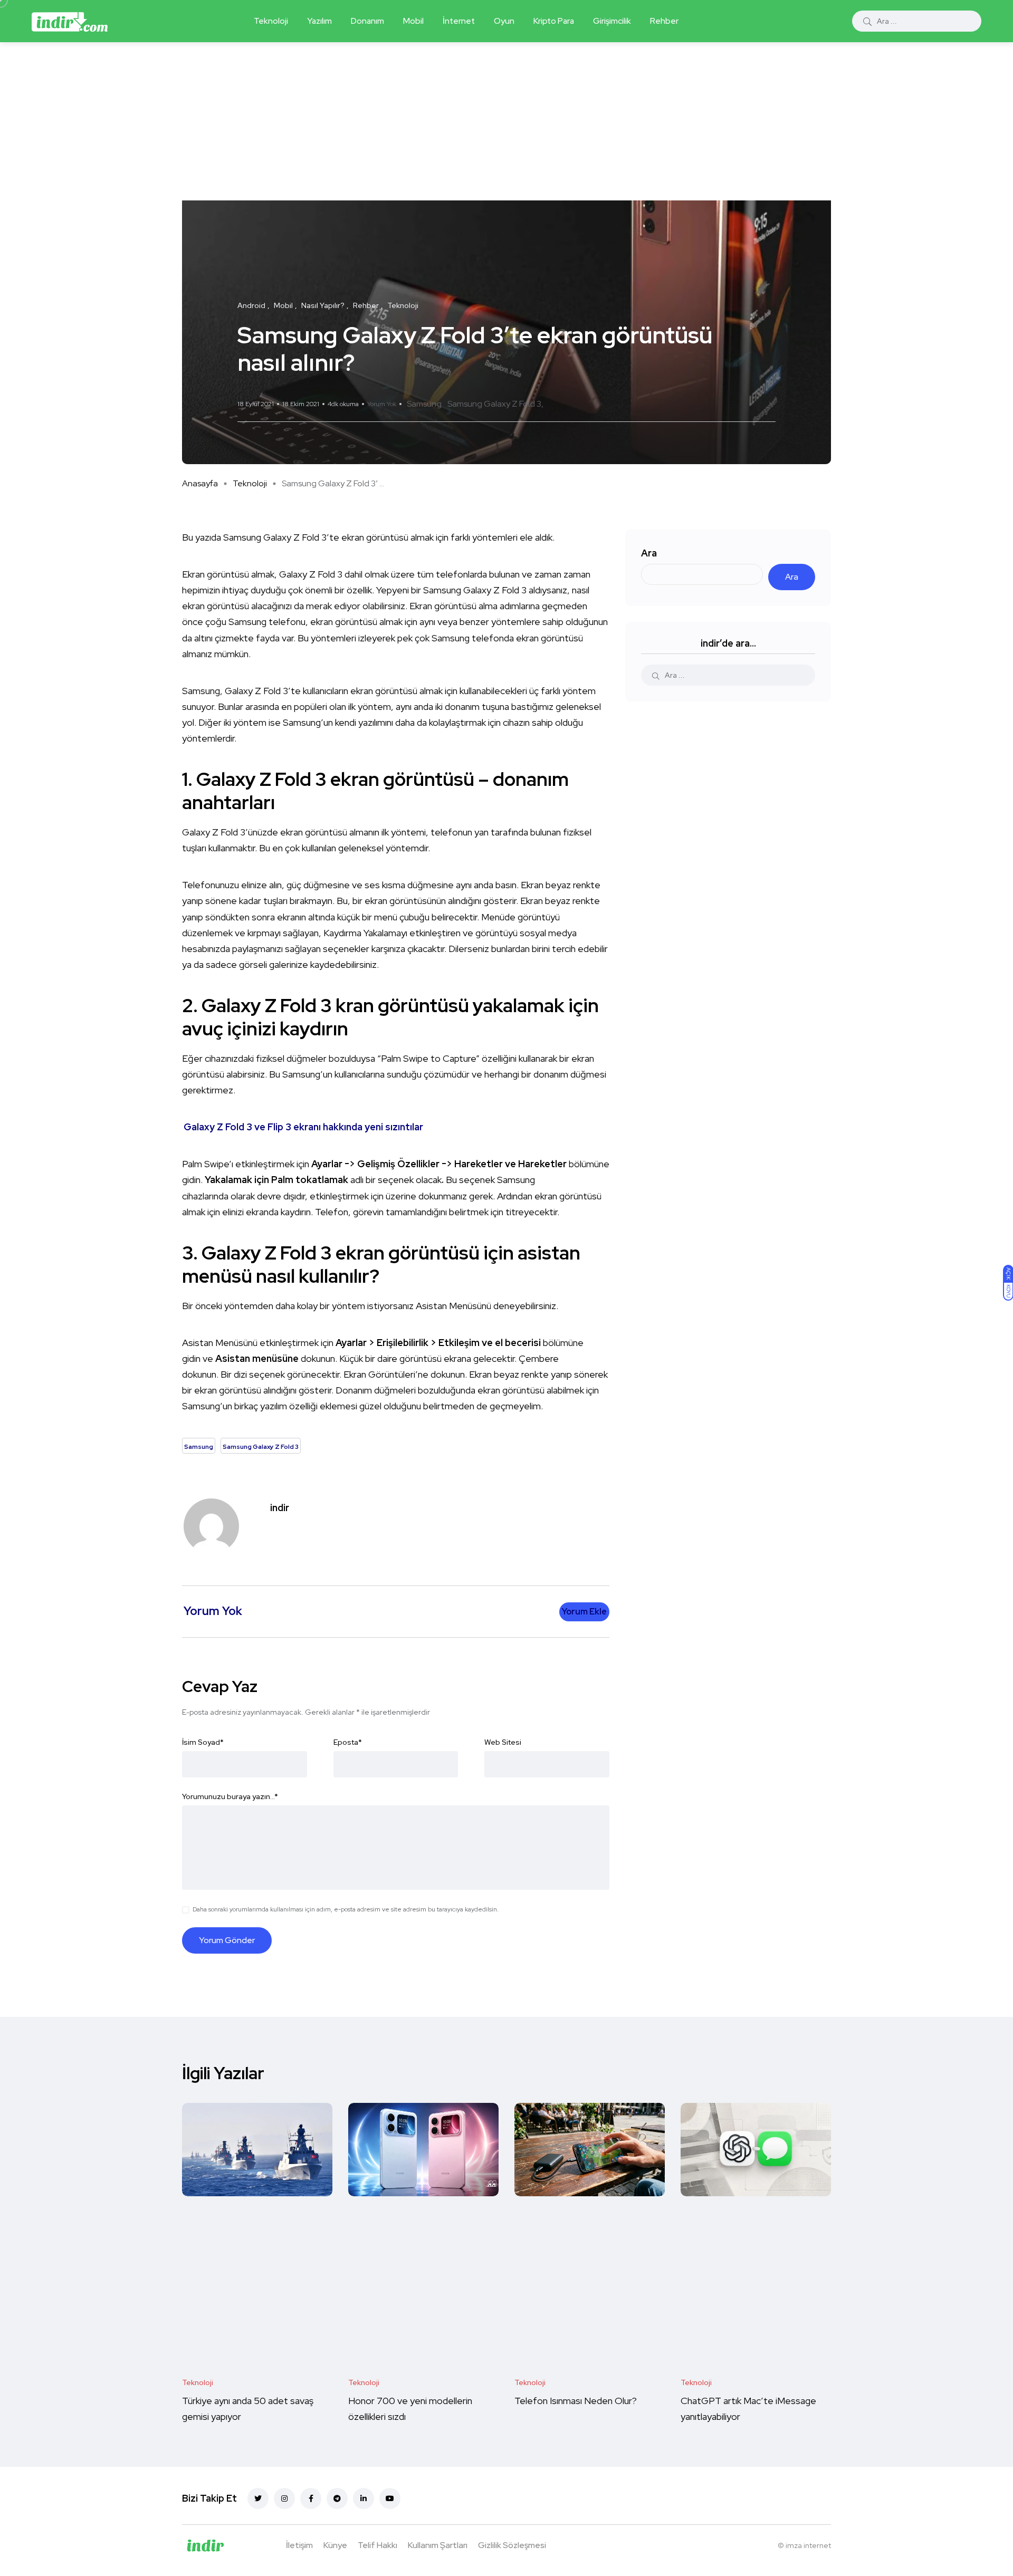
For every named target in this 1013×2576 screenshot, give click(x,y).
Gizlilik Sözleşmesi (512, 2545)
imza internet (808, 2545)
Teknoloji (271, 21)
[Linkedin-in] (364, 2498)
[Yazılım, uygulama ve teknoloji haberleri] (70, 21)
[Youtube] (390, 2498)
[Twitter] (258, 2498)
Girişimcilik (612, 21)
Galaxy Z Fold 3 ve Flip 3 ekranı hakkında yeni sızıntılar (303, 1127)
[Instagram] (284, 2498)
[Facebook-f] (311, 2498)
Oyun (504, 21)
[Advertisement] (506, 121)
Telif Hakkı (378, 2545)
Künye (335, 2545)
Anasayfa (200, 483)
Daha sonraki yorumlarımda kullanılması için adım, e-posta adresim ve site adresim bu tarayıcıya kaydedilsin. (346, 1909)
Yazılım (319, 21)
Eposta (348, 1742)
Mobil (413, 21)
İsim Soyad (203, 1742)
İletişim (299, 2545)
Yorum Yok (382, 404)
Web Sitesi (503, 1742)
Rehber (664, 21)
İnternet (459, 21)
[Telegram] (337, 2498)
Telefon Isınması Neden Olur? (577, 2401)
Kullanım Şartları (438, 2545)
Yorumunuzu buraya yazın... (230, 1796)
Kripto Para (554, 21)
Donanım (367, 21)
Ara (649, 553)
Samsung (424, 404)
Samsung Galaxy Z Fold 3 (494, 404)
